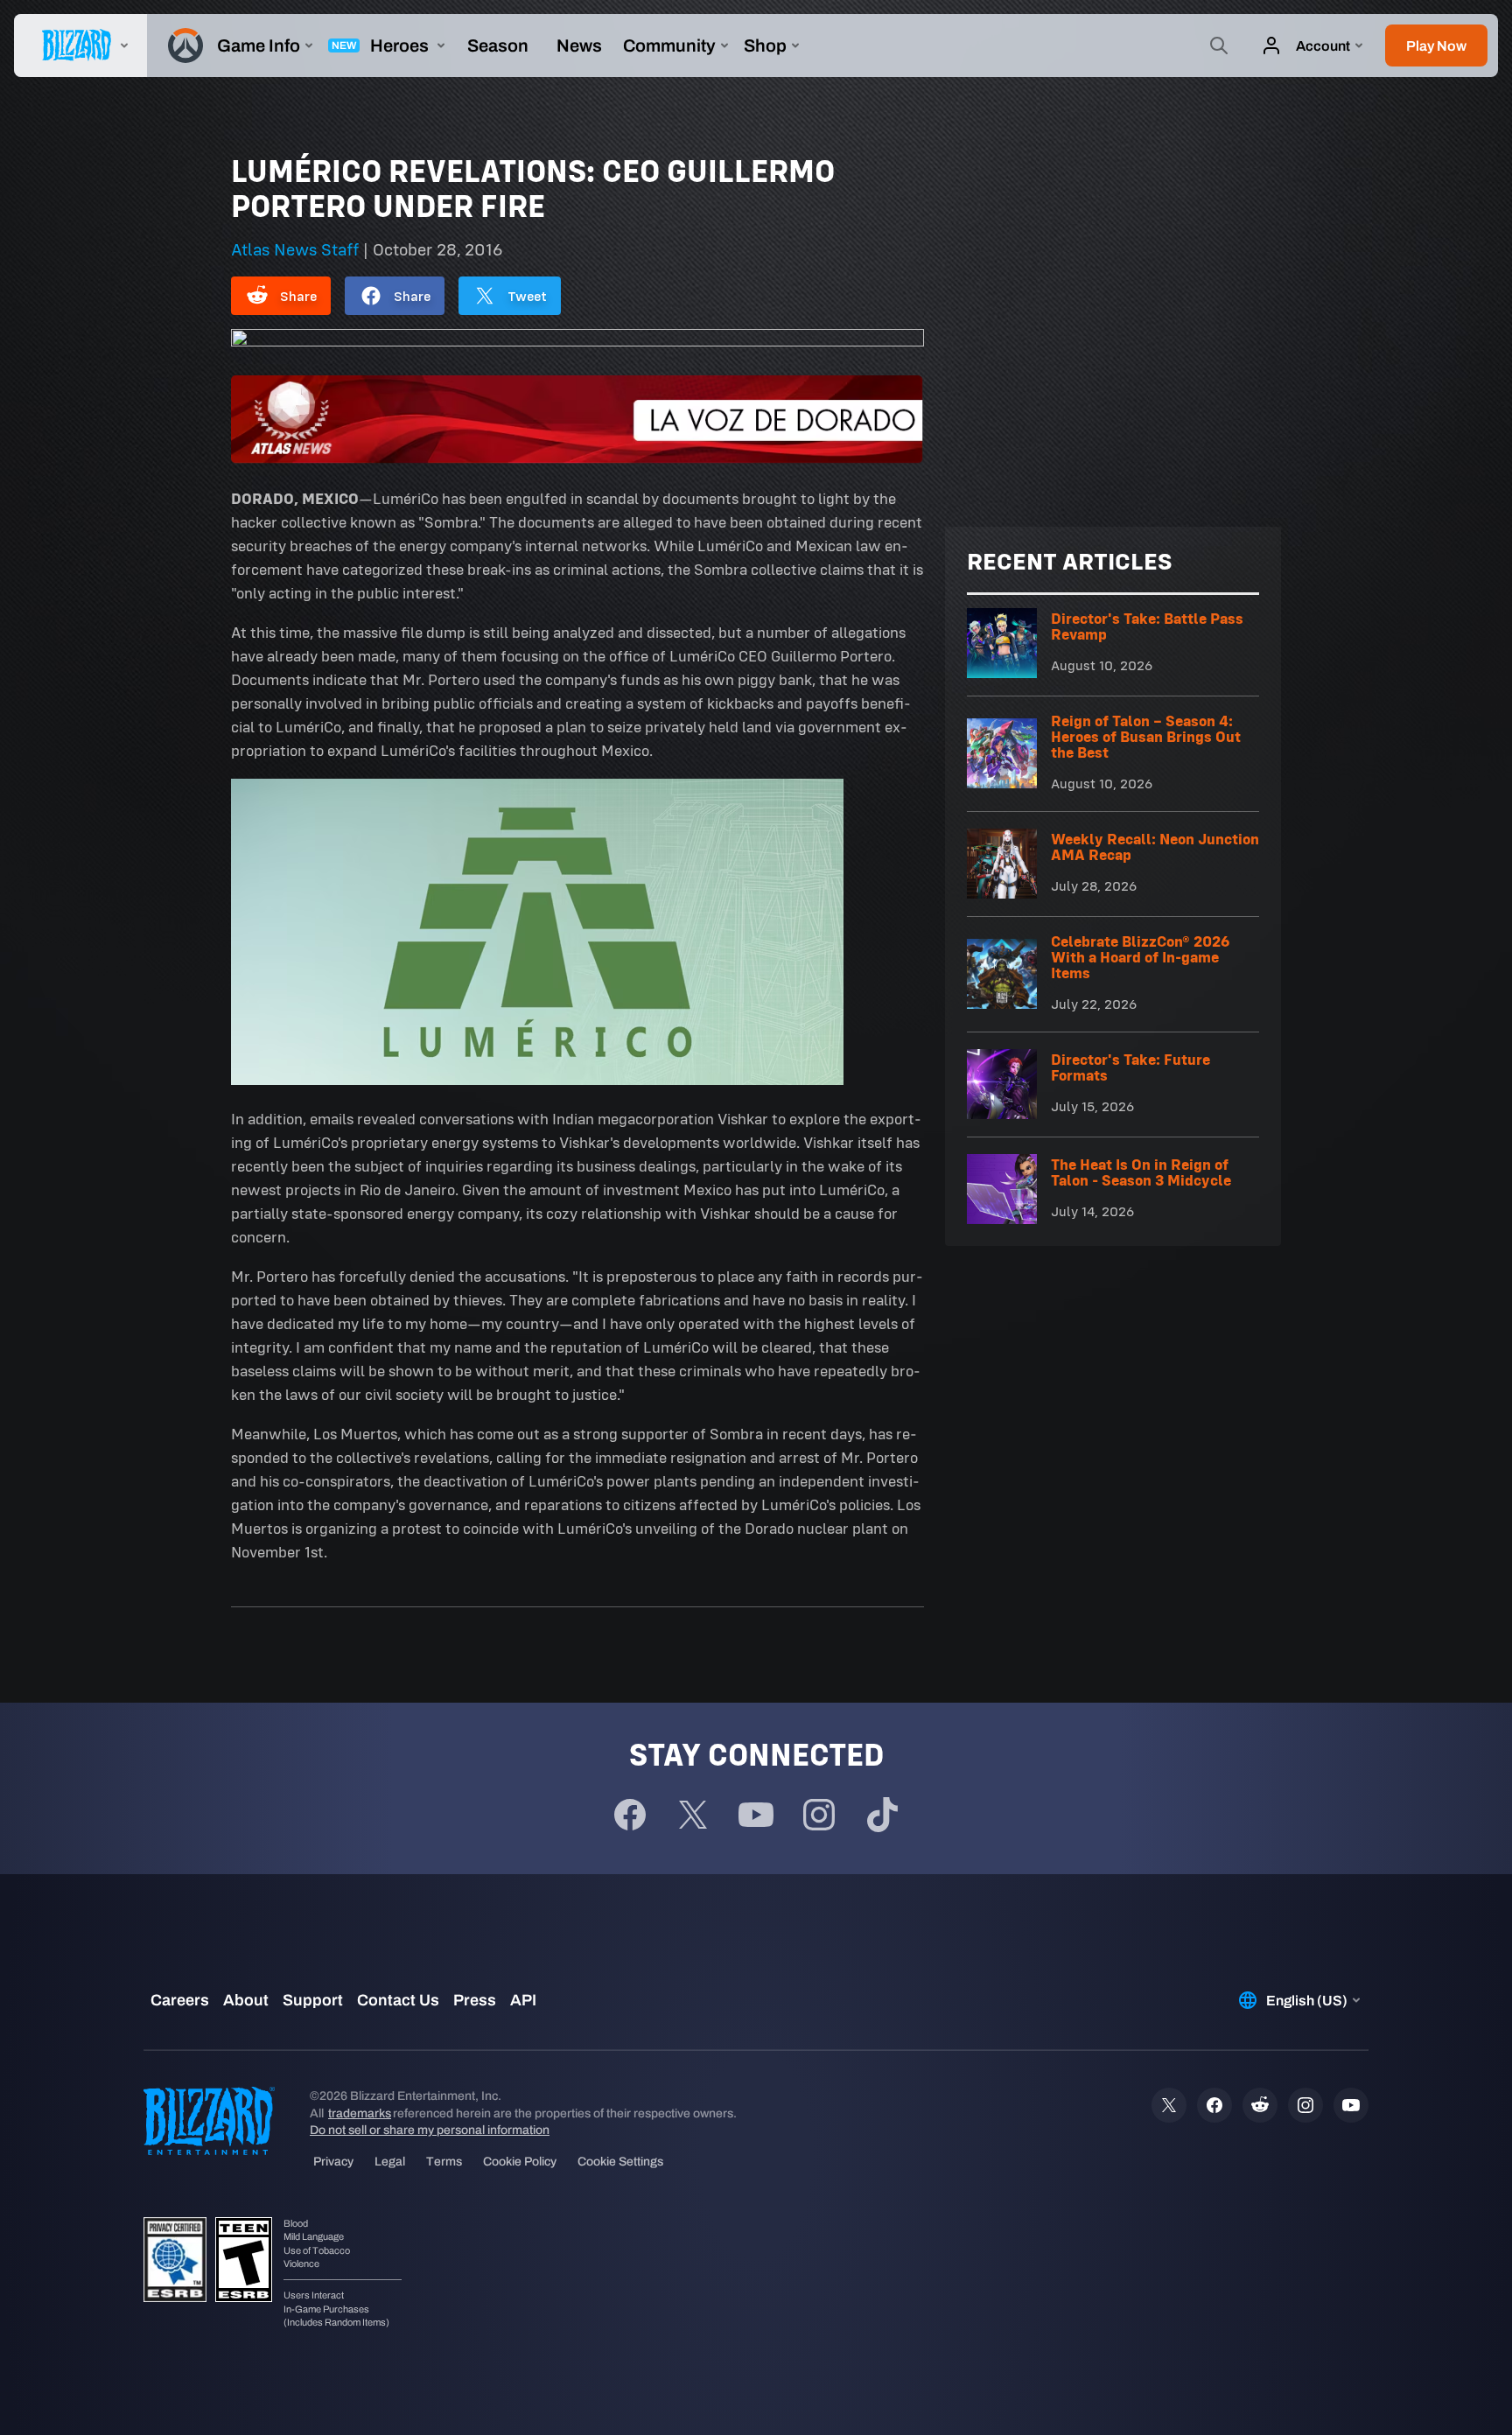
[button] (1436, 45)
